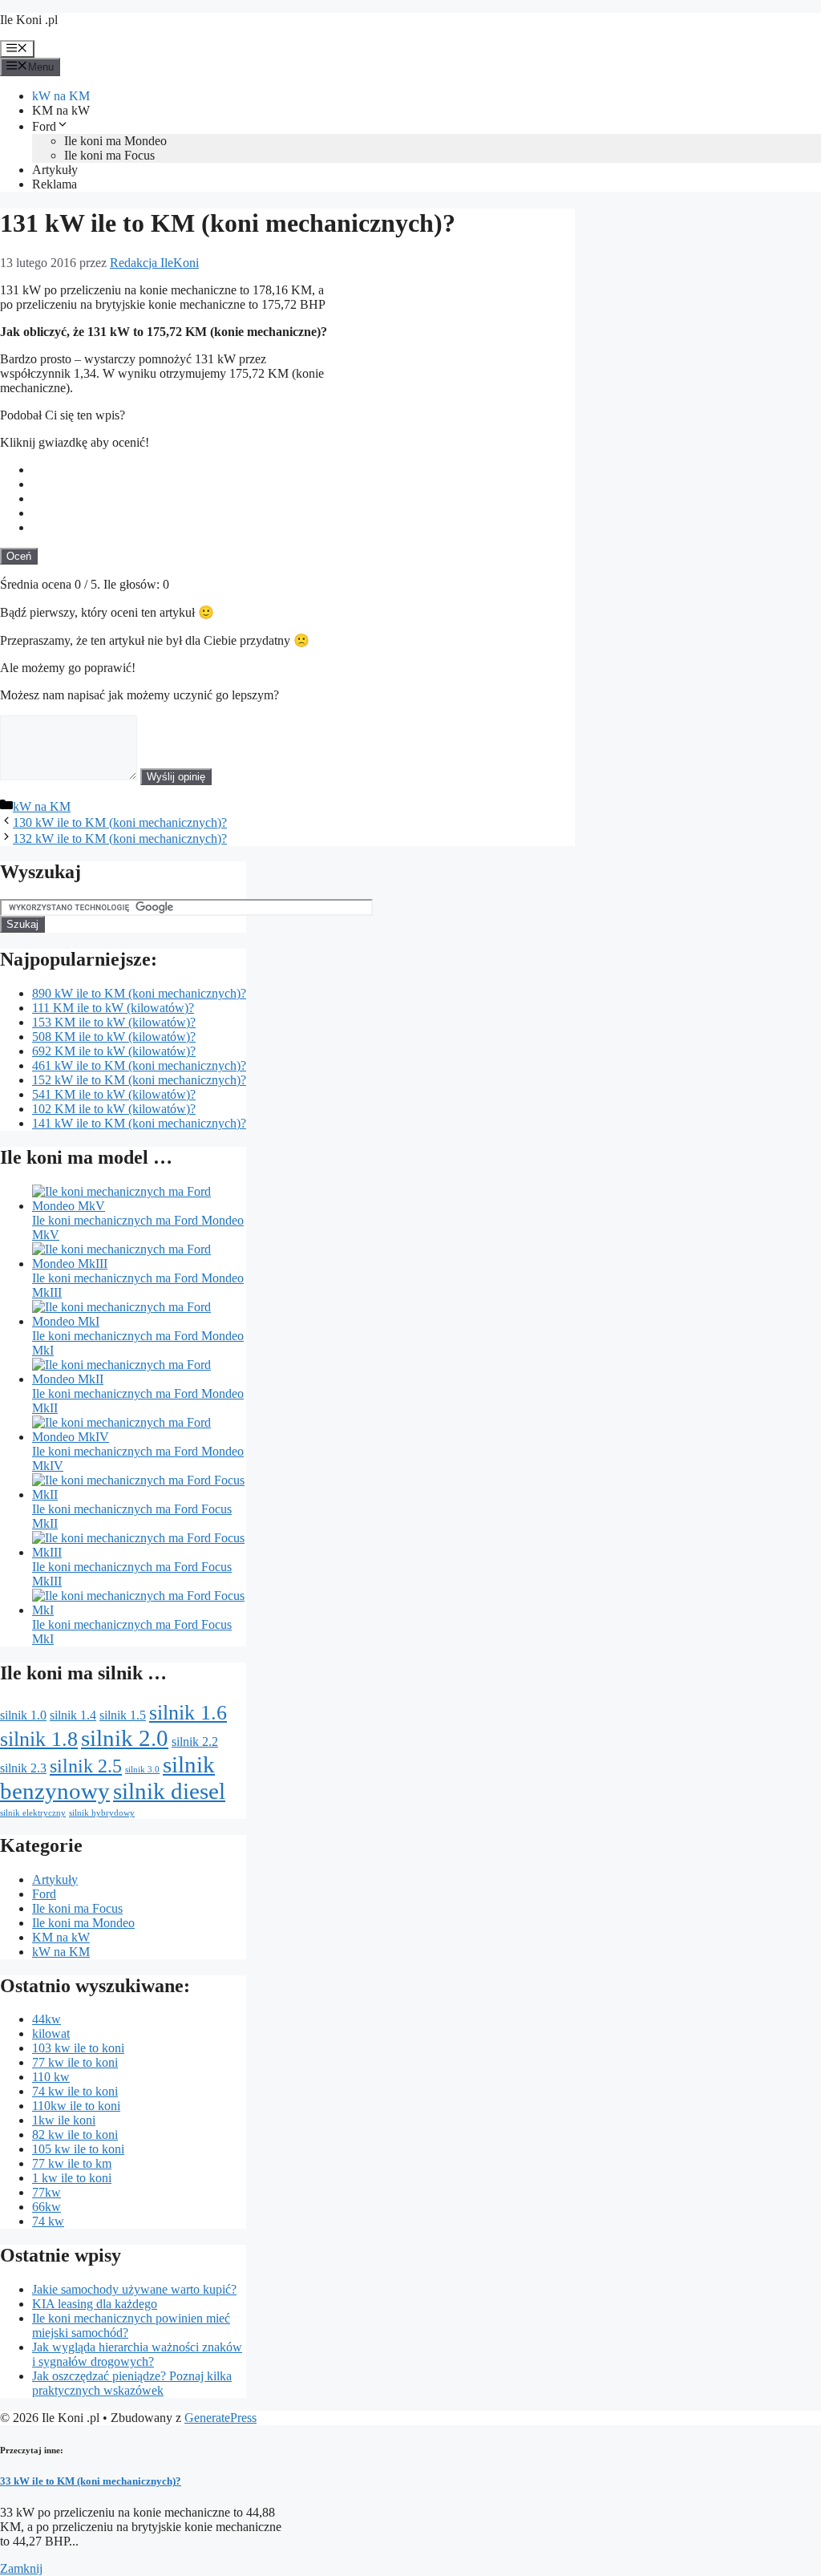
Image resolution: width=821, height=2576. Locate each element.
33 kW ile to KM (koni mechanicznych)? (91, 2481)
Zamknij (21, 2568)
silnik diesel (169, 1791)
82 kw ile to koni (75, 2135)
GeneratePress (220, 2418)
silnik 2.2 (195, 1742)
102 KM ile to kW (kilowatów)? (114, 1109)
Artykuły (55, 170)
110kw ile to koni (76, 2106)
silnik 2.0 (125, 1738)
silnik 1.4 (73, 1715)
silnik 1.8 (39, 1739)
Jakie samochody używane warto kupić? (134, 2289)
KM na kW (61, 110)
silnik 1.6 (188, 1712)
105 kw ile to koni (78, 2149)
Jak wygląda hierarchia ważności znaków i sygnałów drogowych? (137, 2354)
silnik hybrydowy (102, 1813)
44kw (47, 2019)
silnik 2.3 (23, 1768)
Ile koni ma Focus (109, 155)
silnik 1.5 (123, 1715)
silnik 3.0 (142, 1770)
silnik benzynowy (107, 1778)
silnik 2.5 (86, 1766)
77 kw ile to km (72, 2163)
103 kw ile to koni (78, 2048)
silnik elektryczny (33, 1813)
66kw (47, 2207)
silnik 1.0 (23, 1715)
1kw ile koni (64, 2120)
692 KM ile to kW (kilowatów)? (114, 1051)
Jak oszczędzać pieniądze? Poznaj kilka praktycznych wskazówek (132, 2383)
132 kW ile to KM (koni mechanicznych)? (120, 838)
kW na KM (61, 96)
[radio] (303, 470)
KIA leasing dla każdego (95, 2304)
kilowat (51, 2033)
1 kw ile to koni (72, 2178)
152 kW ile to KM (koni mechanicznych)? (139, 1080)
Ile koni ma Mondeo (115, 141)
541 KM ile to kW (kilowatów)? (114, 1094)
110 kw (51, 2077)
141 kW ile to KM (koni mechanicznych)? (139, 1123)
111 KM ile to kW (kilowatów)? (113, 1008)
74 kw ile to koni (75, 2091)
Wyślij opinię (176, 777)
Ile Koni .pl (29, 20)
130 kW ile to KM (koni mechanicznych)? (120, 822)
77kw (47, 2192)
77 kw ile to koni (75, 2062)
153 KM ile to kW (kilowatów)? (114, 1022)
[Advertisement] (455, 387)
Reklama (55, 184)
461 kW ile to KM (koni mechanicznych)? (139, 1065)
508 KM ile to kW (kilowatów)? (114, 1037)
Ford (44, 126)
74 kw (48, 2221)
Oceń (19, 556)
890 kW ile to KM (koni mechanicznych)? (139, 993)
